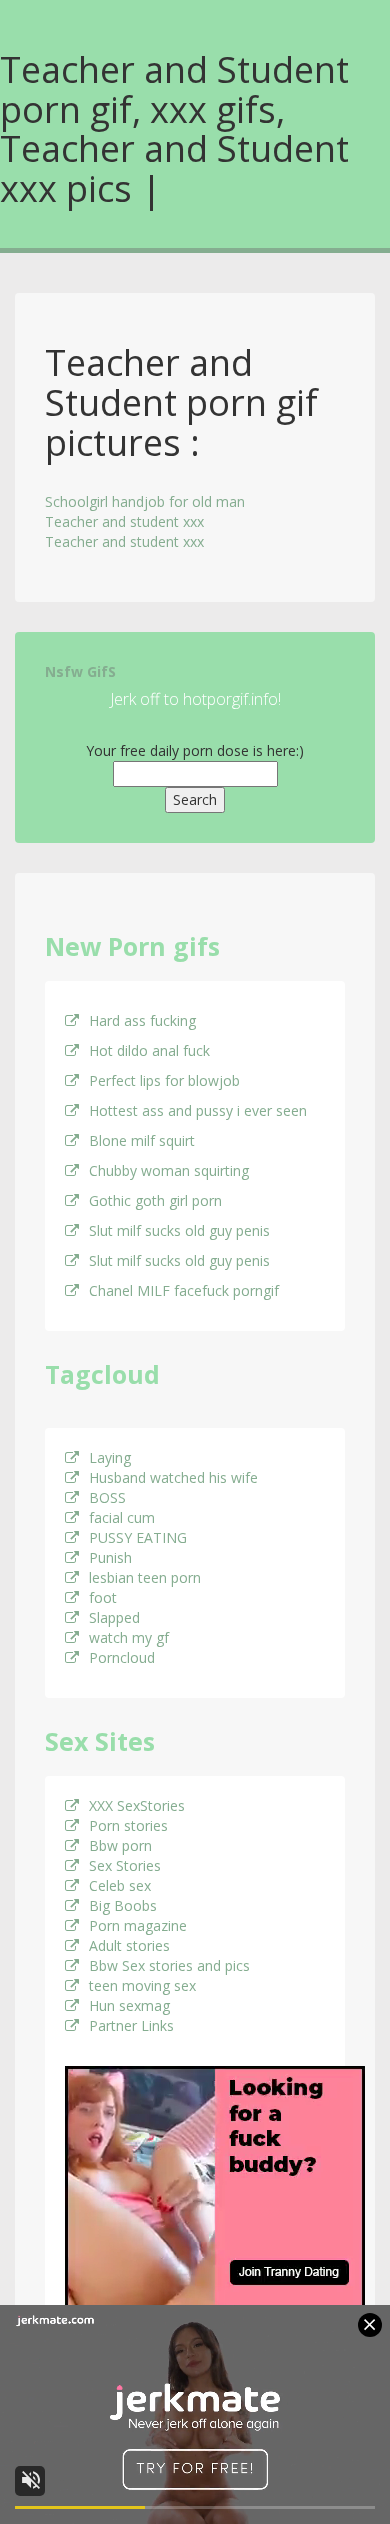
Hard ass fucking (142, 1020)
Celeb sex (120, 1885)
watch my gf (129, 1637)
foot (103, 1597)
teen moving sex (142, 1985)
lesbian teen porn (145, 1577)
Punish (110, 1557)
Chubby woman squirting (169, 1170)
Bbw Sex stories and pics (169, 1965)
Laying (110, 1457)
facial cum (122, 1517)
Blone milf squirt (142, 1140)
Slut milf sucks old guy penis (179, 1230)
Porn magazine (138, 1925)
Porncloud (122, 1657)
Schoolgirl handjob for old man (145, 501)
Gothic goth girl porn (155, 1200)
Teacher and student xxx (124, 521)
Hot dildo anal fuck (149, 1050)
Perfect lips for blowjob (164, 1080)
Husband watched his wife (173, 1477)
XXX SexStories (137, 1805)
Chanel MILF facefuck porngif (184, 1290)
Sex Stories (125, 1865)
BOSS (107, 1497)
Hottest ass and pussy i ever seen (198, 1110)
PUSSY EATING (138, 1537)
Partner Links (131, 2025)
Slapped (114, 1617)
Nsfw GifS (80, 671)
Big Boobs (123, 1905)
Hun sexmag (129, 2005)
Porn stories (128, 1825)
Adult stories (129, 1945)
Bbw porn (120, 1845)
